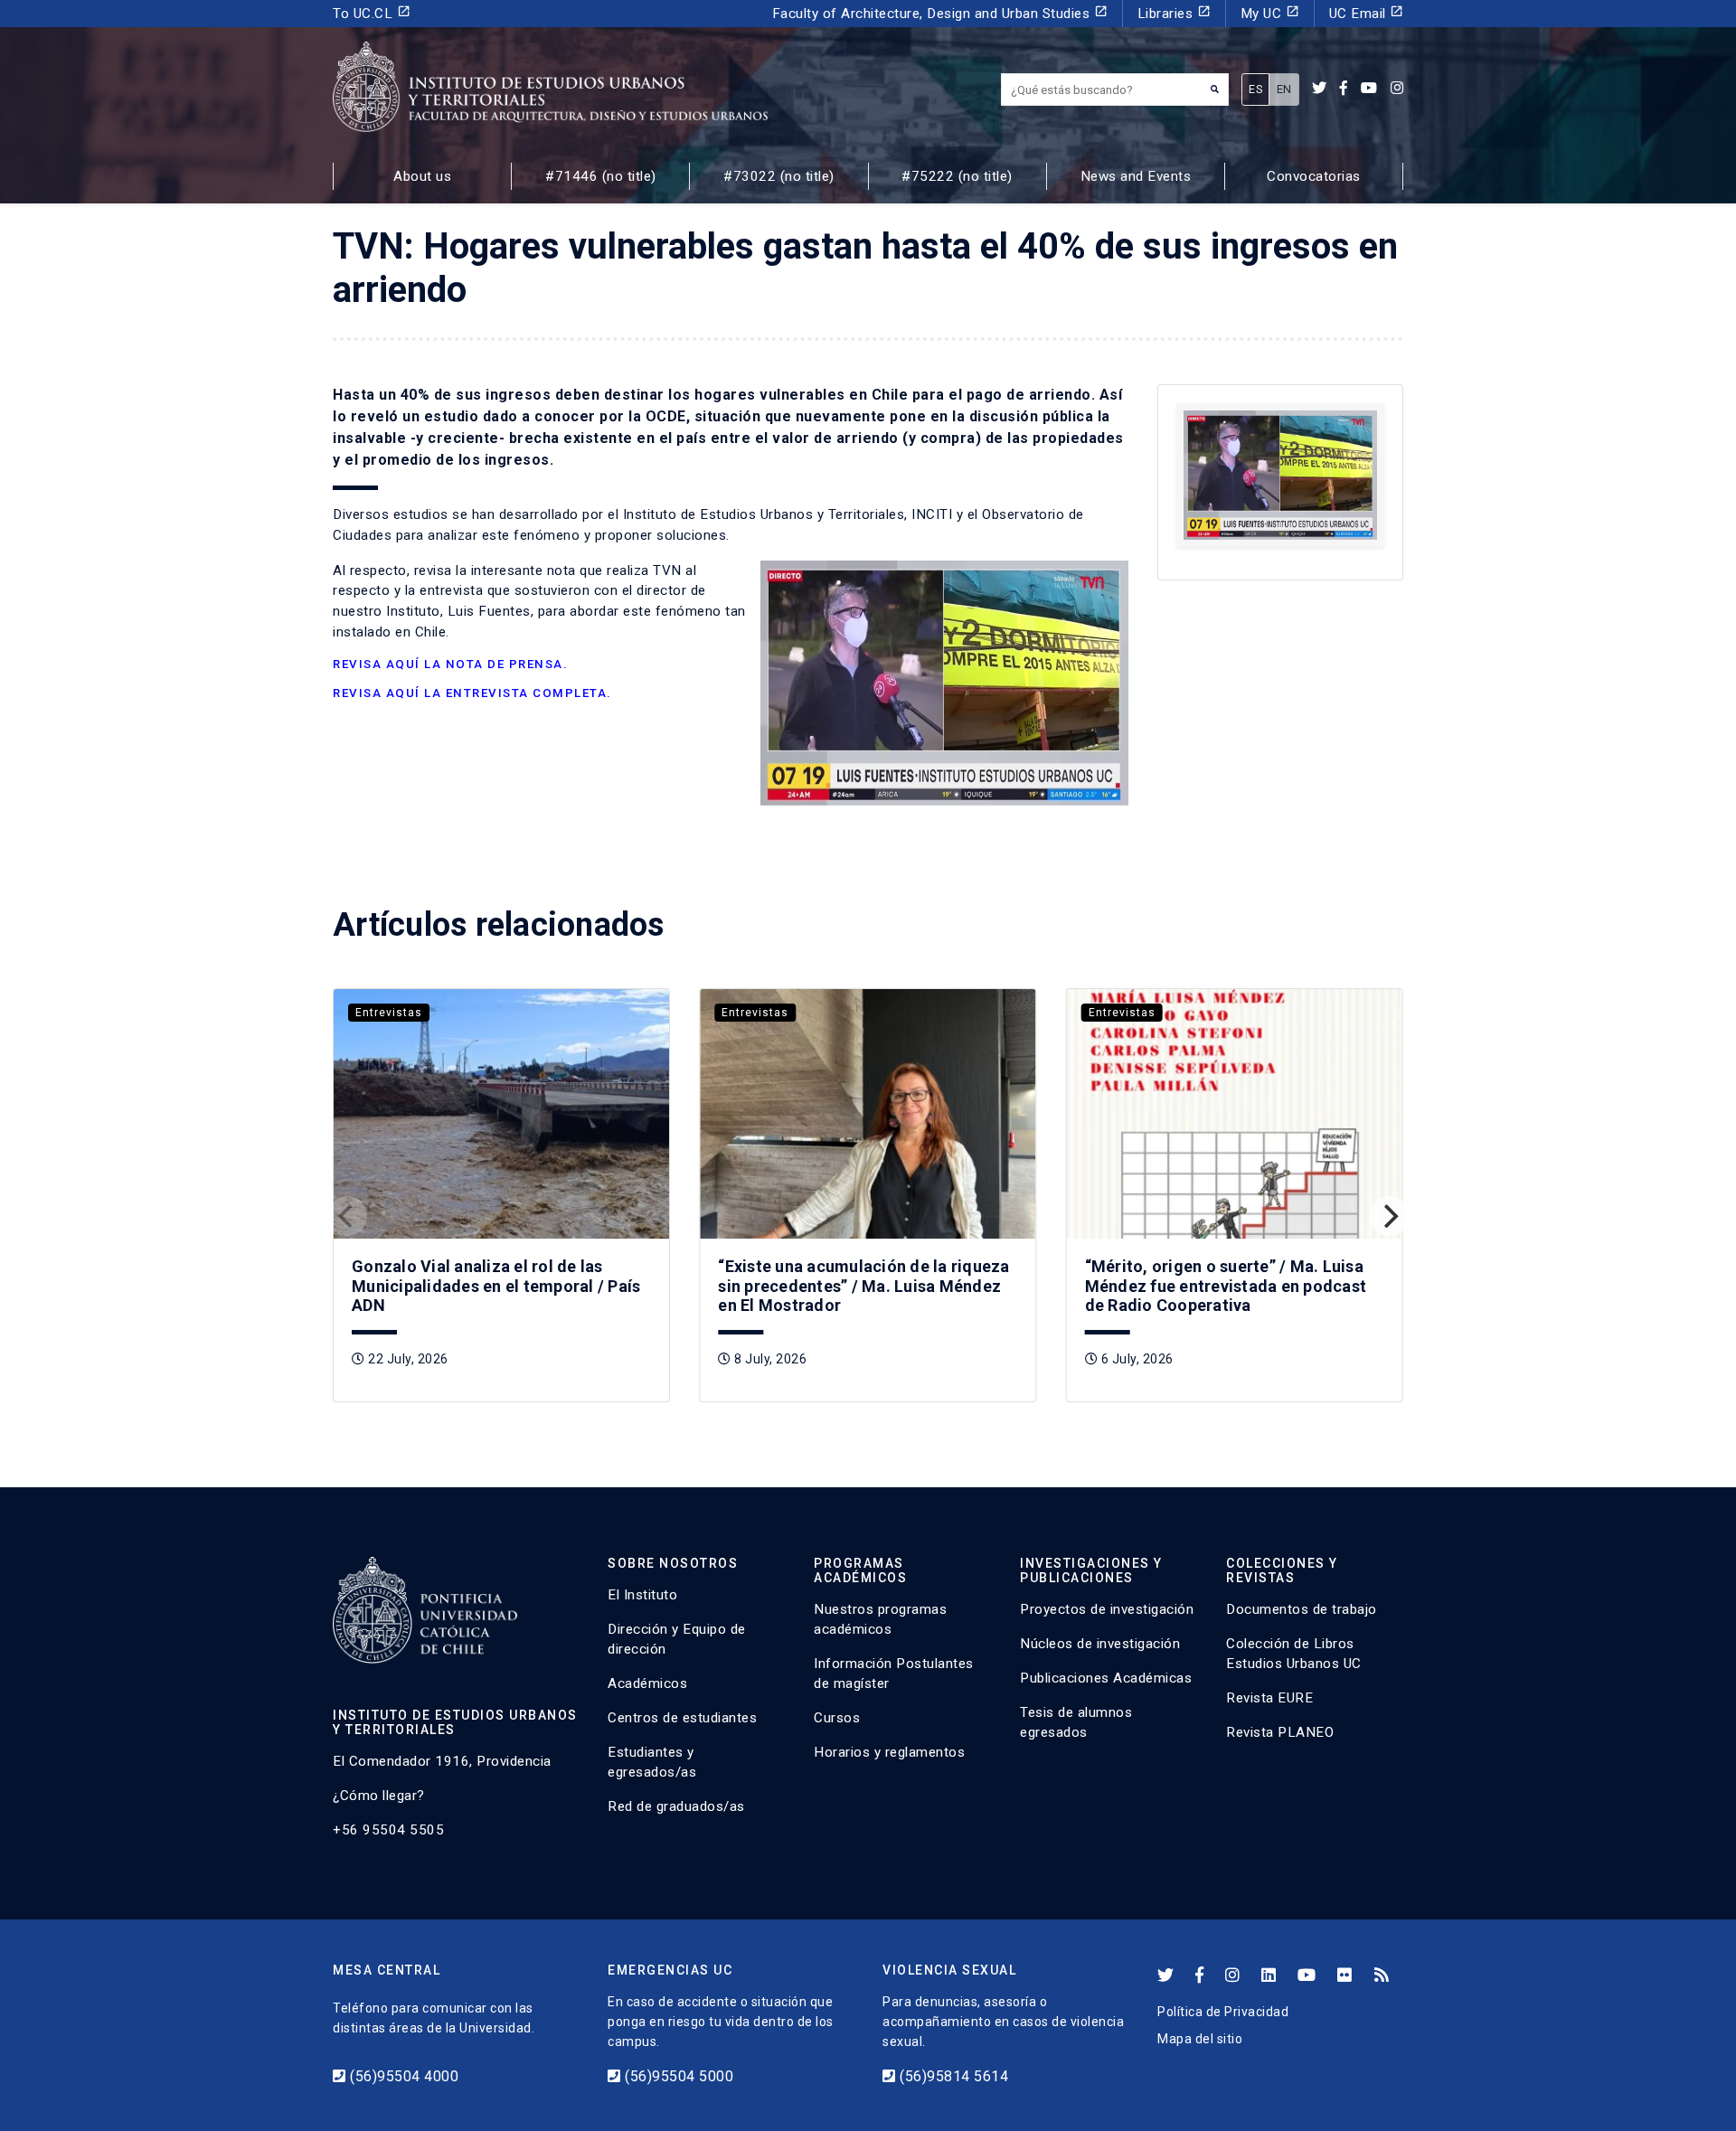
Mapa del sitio (1200, 2039)
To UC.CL (372, 13)
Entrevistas (389, 1013)
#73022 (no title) (779, 176)
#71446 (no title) (601, 176)
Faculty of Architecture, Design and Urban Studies (940, 13)
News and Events (1136, 176)
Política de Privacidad (1223, 2012)
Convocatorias (1314, 176)
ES (1255, 89)
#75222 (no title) (957, 176)
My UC (1270, 13)
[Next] (1389, 1216)
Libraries (1174, 13)
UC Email (1367, 13)
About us (422, 176)
